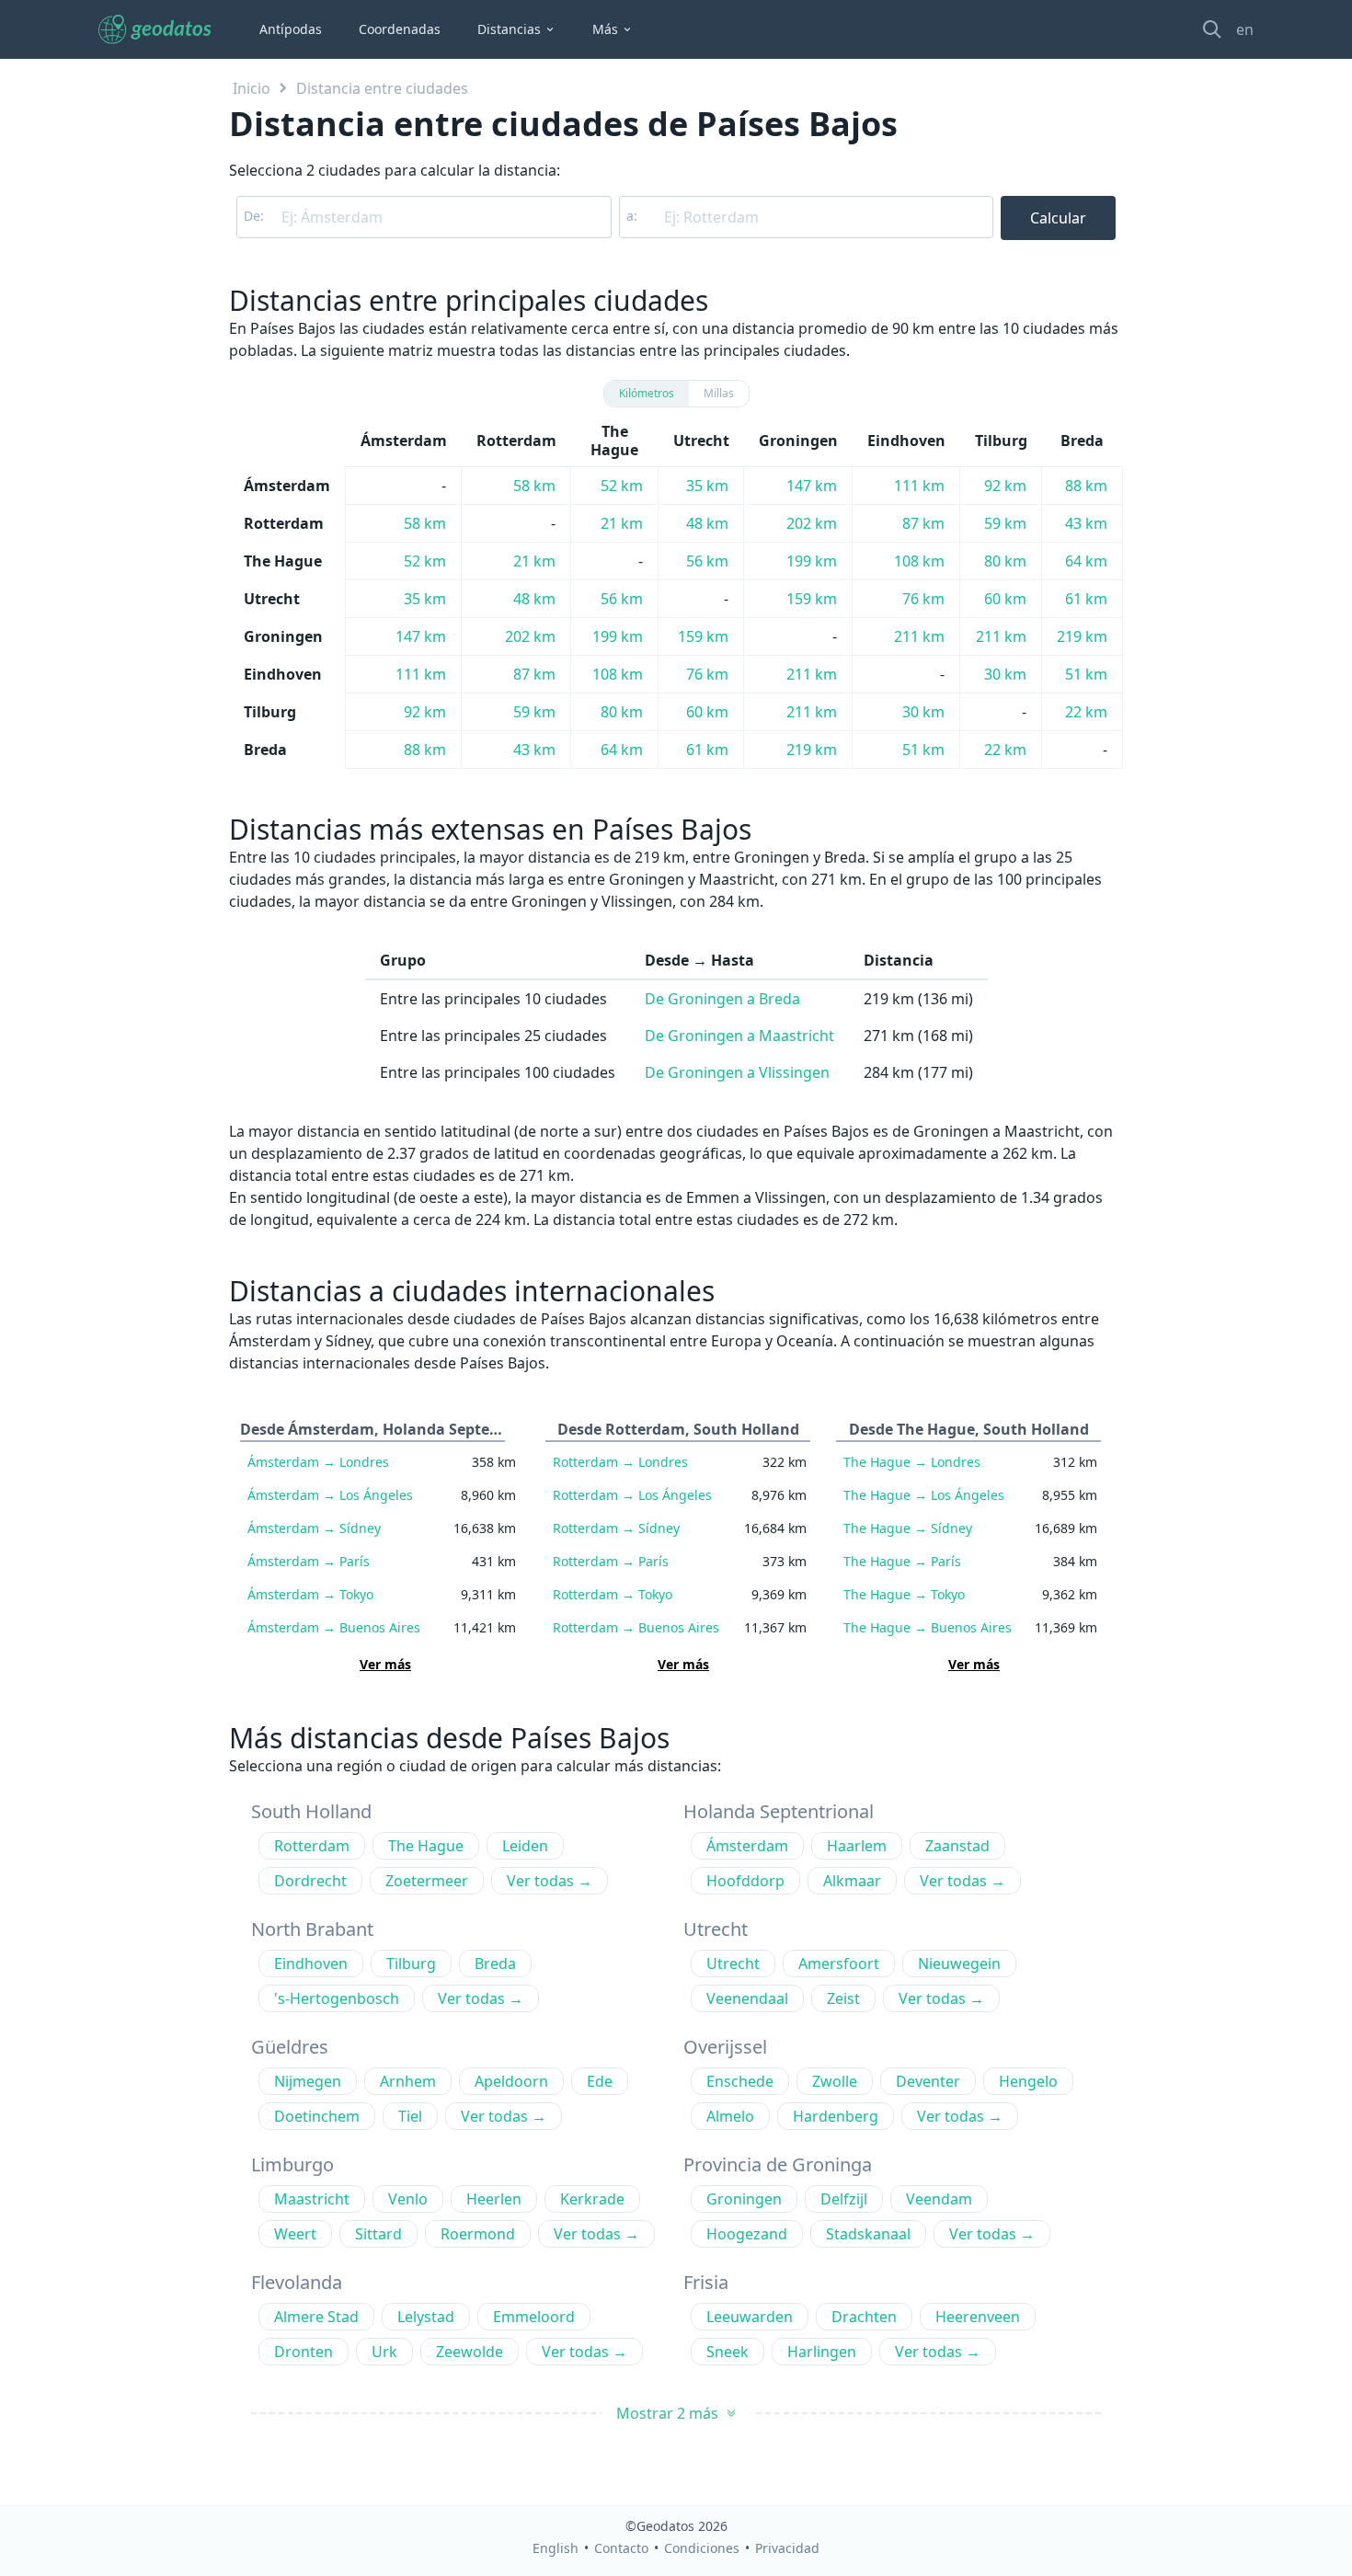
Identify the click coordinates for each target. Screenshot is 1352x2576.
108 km (919, 561)
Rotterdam (620, 1462)
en (1245, 29)
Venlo (408, 2199)
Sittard (378, 2234)
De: (254, 216)
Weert (295, 2234)
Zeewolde (470, 2352)
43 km (1086, 523)
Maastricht (312, 2199)
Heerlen (494, 2199)
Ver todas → (550, 1881)
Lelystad (426, 2317)
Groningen (744, 2199)
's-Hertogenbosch (337, 1998)
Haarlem (857, 1846)
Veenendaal (747, 1998)
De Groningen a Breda (722, 999)
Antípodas (291, 29)
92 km (1005, 486)
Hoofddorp (745, 1881)
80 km (1005, 561)
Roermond (478, 2234)
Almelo (730, 2116)
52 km (622, 486)
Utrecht (733, 1963)
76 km (923, 599)
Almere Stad (316, 2317)
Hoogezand (747, 2234)
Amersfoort (839, 1963)
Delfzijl (844, 2199)
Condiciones (702, 2548)
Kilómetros (647, 393)
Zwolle (835, 2081)
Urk (384, 2352)
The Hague (912, 1462)
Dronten (304, 2352)
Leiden (525, 1846)
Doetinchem (317, 2116)
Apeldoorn (511, 2081)
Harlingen (822, 2352)
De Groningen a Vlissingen (737, 1072)
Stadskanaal (868, 2234)
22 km (1086, 712)
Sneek (728, 2352)
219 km (1082, 636)
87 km (923, 523)
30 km (1005, 674)
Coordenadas (400, 29)
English (556, 2548)
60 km (1005, 599)
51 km (1086, 674)
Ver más (385, 1664)
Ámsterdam (318, 1462)
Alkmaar (852, 1881)
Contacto (621, 2548)
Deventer (928, 2081)
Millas (719, 393)
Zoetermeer (427, 1881)
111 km (919, 486)
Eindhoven (311, 1963)
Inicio (252, 88)
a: (632, 216)
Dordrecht (310, 1881)
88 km (1086, 486)
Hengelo (1028, 2081)
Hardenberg (836, 2116)
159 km (812, 599)
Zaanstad (957, 1846)
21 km (622, 523)
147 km (812, 486)
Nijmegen (308, 2081)
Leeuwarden (750, 2317)
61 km (1086, 599)
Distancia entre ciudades (382, 88)
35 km (707, 486)
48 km (707, 523)
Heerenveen (978, 2317)
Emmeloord (534, 2317)
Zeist (843, 1998)
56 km (707, 561)
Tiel (410, 2116)
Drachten (864, 2317)
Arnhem (408, 2081)
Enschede (740, 2081)
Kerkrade (592, 2199)
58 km (534, 486)
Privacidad (787, 2548)
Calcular (1058, 218)
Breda (495, 1963)
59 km (1005, 523)
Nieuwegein (959, 1963)
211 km (919, 636)
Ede (600, 2081)
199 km (812, 561)
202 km (812, 523)
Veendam (939, 2199)
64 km (1086, 561)
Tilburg (411, 1963)
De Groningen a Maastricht (739, 1036)
